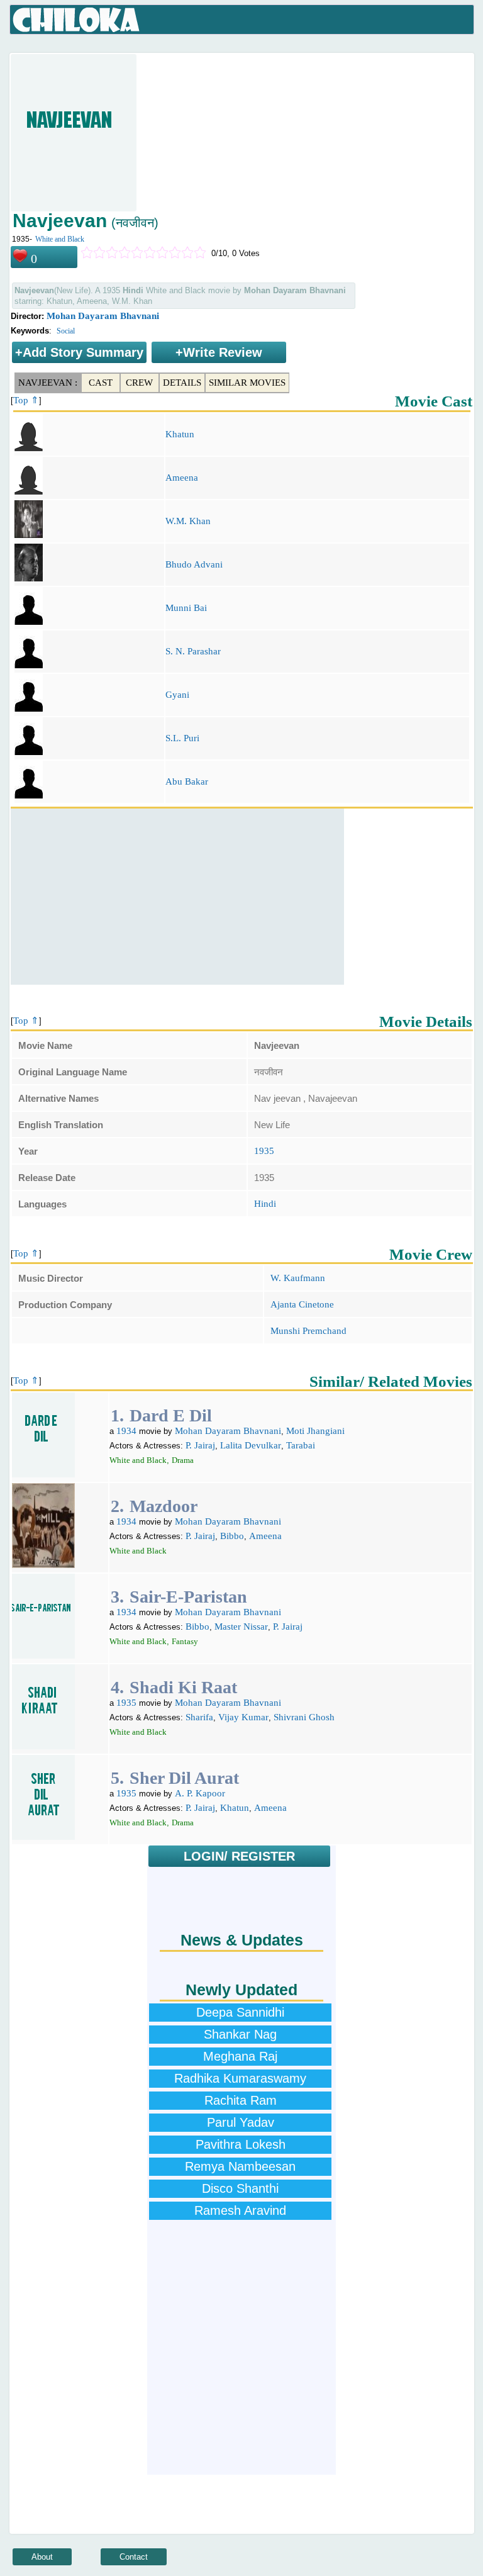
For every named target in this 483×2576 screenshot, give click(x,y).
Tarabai (301, 1445)
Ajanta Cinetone (302, 1304)
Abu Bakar (187, 781)
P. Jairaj (200, 1445)
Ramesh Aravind (240, 2210)
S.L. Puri (182, 738)
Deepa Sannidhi (240, 2012)
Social (66, 331)
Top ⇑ (26, 400)
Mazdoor (164, 1506)
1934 (126, 1431)
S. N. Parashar (193, 651)
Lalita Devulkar (251, 1445)
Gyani (177, 695)
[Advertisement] (177, 897)
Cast (101, 383)
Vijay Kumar (243, 1717)
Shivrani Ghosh (304, 1717)
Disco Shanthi (240, 2188)
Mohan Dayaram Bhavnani (103, 316)
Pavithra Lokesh (241, 2144)
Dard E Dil (171, 1415)
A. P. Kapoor (200, 1793)
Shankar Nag (240, 2034)
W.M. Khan (188, 521)
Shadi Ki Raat (183, 1687)
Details (182, 383)
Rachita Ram (241, 2100)
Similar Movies (247, 383)
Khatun (180, 434)
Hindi (265, 1204)
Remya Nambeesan (240, 2166)
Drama (183, 1460)
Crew (139, 383)
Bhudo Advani (194, 564)
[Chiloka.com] (76, 20)
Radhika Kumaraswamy (240, 2078)
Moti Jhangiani (315, 1431)
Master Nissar (241, 1627)
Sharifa (199, 1717)
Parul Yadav (241, 2122)
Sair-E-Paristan (188, 1597)
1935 (264, 1151)
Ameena (182, 478)
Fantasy (185, 1641)
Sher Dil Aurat (184, 1778)
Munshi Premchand (308, 1331)
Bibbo (232, 1536)
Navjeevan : (48, 383)
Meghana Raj (240, 2056)
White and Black (60, 239)
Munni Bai (186, 608)
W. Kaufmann (298, 1278)
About (42, 2557)
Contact (134, 2557)
